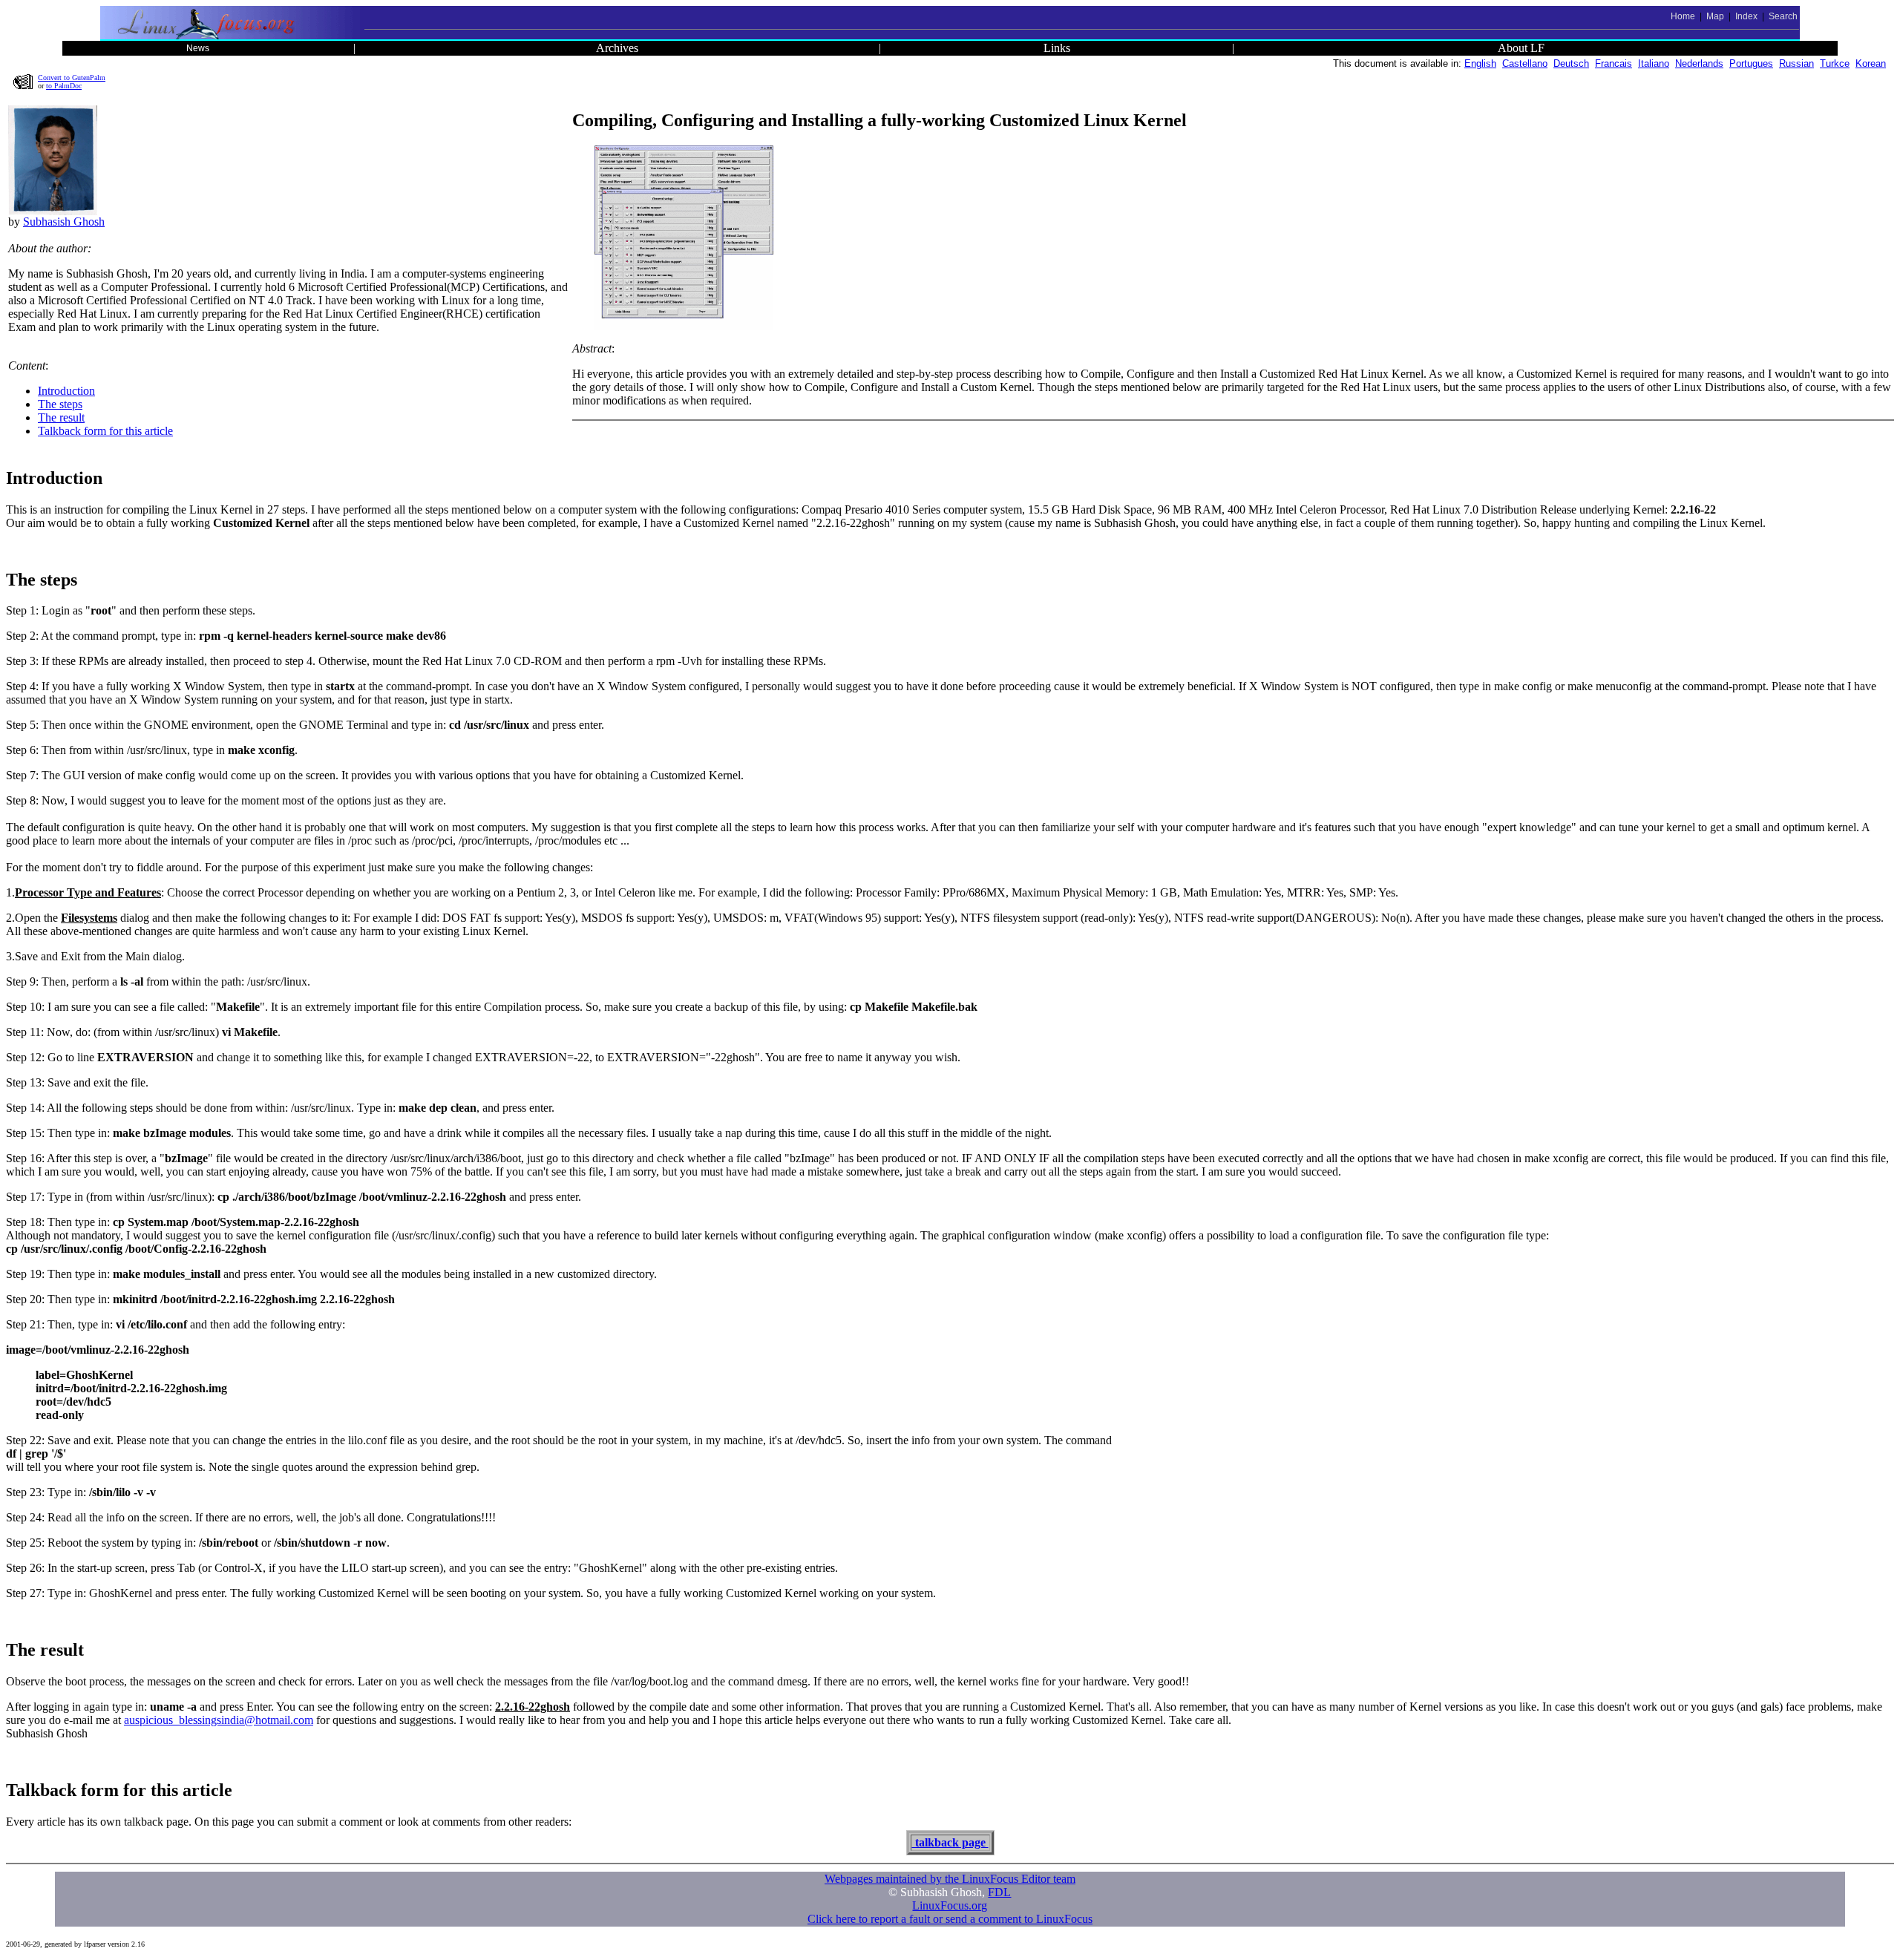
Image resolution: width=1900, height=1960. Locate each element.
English (1480, 63)
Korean (1871, 63)
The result (61, 417)
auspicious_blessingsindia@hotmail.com (219, 1720)
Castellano (1525, 63)
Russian (1796, 63)
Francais (1614, 63)
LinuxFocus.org (950, 1905)
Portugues (1751, 63)
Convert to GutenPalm (72, 78)
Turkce (1835, 63)
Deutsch (1571, 63)
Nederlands (1699, 63)
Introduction (66, 391)
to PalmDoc (64, 86)
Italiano (1654, 63)
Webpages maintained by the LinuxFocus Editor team (950, 1879)
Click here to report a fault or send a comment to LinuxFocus (950, 1919)
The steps (60, 404)
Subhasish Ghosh (64, 222)
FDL (999, 1892)
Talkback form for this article (105, 431)
